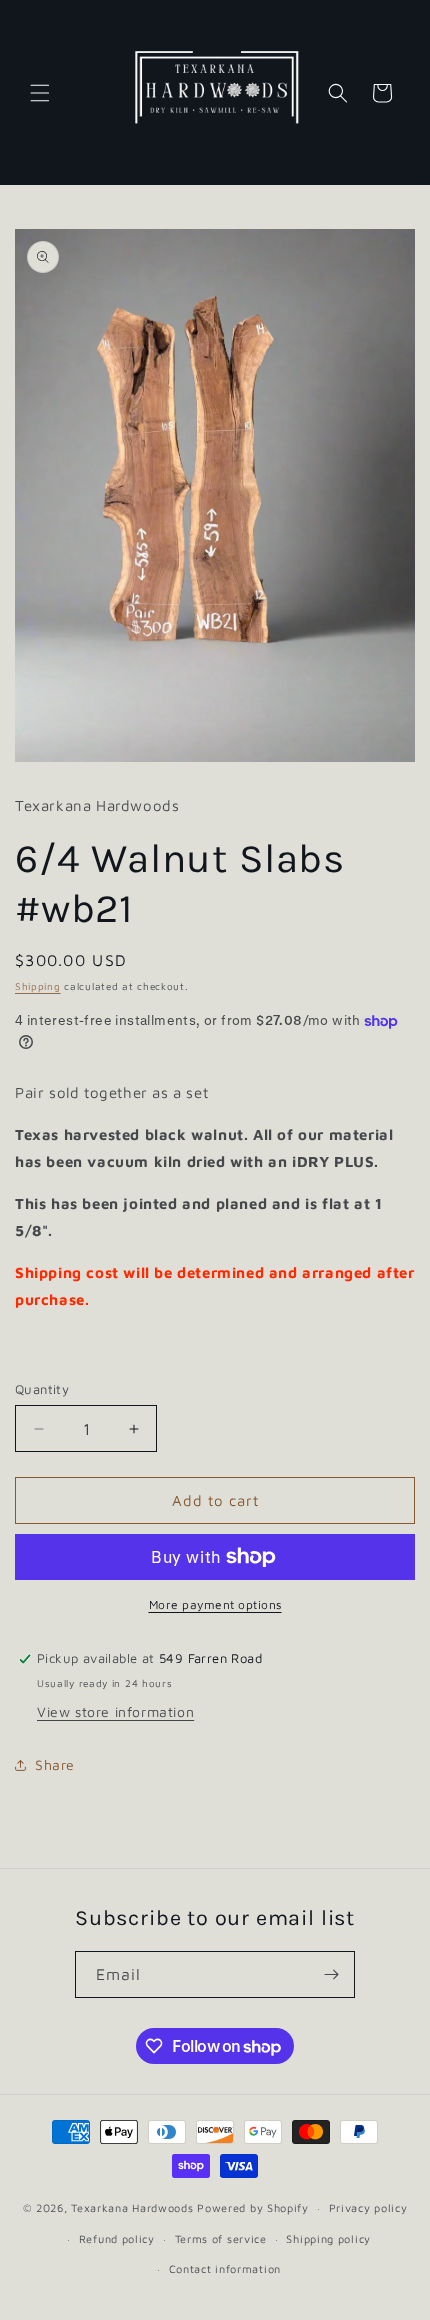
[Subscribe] (332, 1974)
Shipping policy (328, 2238)
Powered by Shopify (253, 2207)
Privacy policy (368, 2207)
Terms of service (221, 2238)
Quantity (42, 1389)
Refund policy (117, 2238)
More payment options (215, 1604)
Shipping (38, 986)
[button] (40, 93)
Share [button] (55, 1764)
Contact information (225, 2268)
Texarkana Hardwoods (132, 2207)
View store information (115, 1711)
